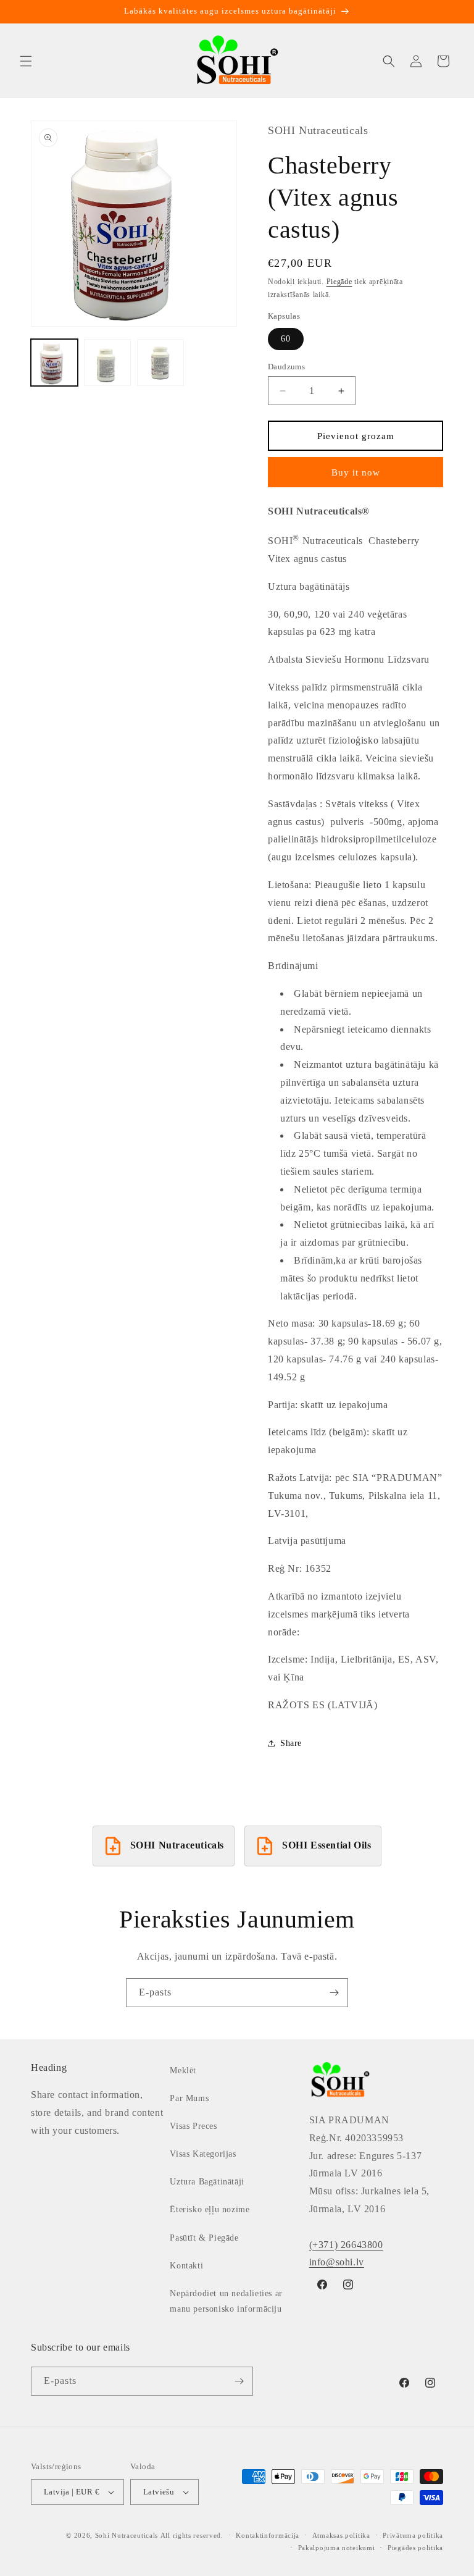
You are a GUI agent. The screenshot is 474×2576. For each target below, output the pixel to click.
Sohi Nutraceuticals (127, 2535)
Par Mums (189, 2098)
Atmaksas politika (341, 2535)
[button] (26, 61)
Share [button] (291, 1743)
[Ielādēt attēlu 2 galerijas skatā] (107, 363)
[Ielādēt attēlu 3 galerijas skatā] (160, 363)
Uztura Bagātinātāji (207, 2182)
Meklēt (183, 2070)
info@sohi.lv (337, 2262)
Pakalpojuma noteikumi (337, 2548)
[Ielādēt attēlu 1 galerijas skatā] (54, 363)
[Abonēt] (334, 1993)
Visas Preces (193, 2126)
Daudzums (286, 367)
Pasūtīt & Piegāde (204, 2238)
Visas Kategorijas (203, 2154)
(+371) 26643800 (346, 2245)
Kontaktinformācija (268, 2535)
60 (286, 339)
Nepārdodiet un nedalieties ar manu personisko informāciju (226, 2301)
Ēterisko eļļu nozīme (210, 2209)
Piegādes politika (415, 2548)
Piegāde (339, 282)
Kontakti (186, 2266)
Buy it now (356, 472)
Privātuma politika (413, 2535)
